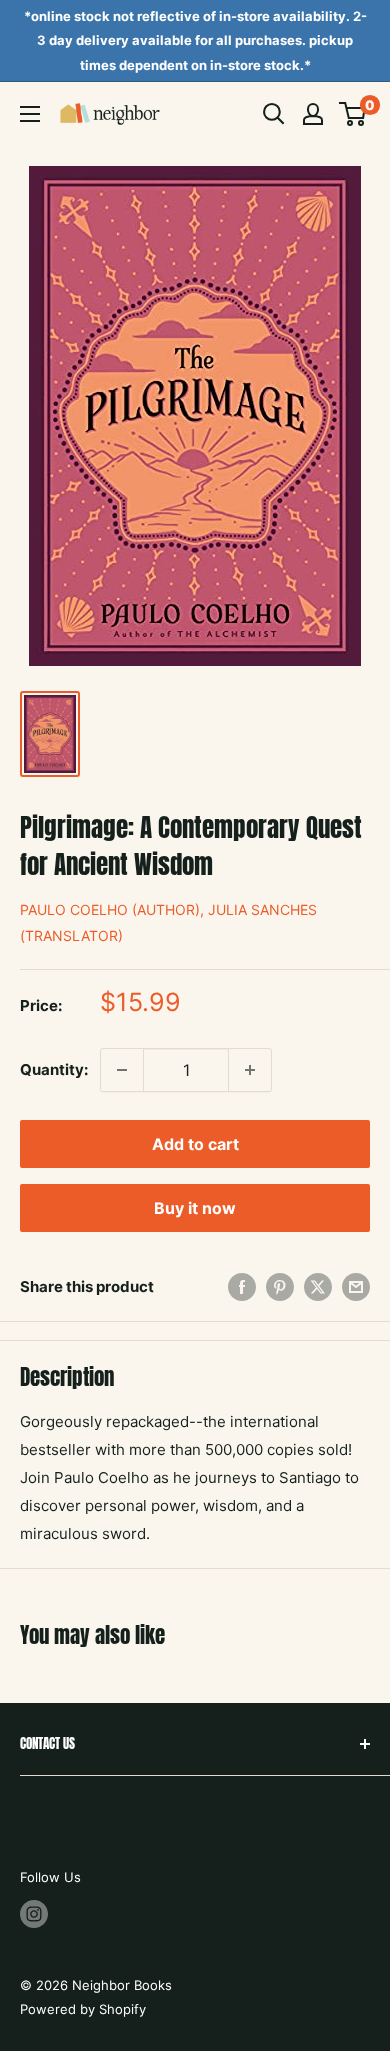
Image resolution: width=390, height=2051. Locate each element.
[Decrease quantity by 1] (122, 1070)
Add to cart (195, 1144)
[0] (353, 114)
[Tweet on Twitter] (318, 1286)
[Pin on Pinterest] (280, 1286)
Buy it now (195, 1208)
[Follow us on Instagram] (34, 1914)
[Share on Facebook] (242, 1286)
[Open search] (274, 114)
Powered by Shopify (83, 2009)
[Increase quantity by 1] (250, 1070)
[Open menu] (30, 114)
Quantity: (54, 1069)
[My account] (313, 114)
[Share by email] (356, 1286)
